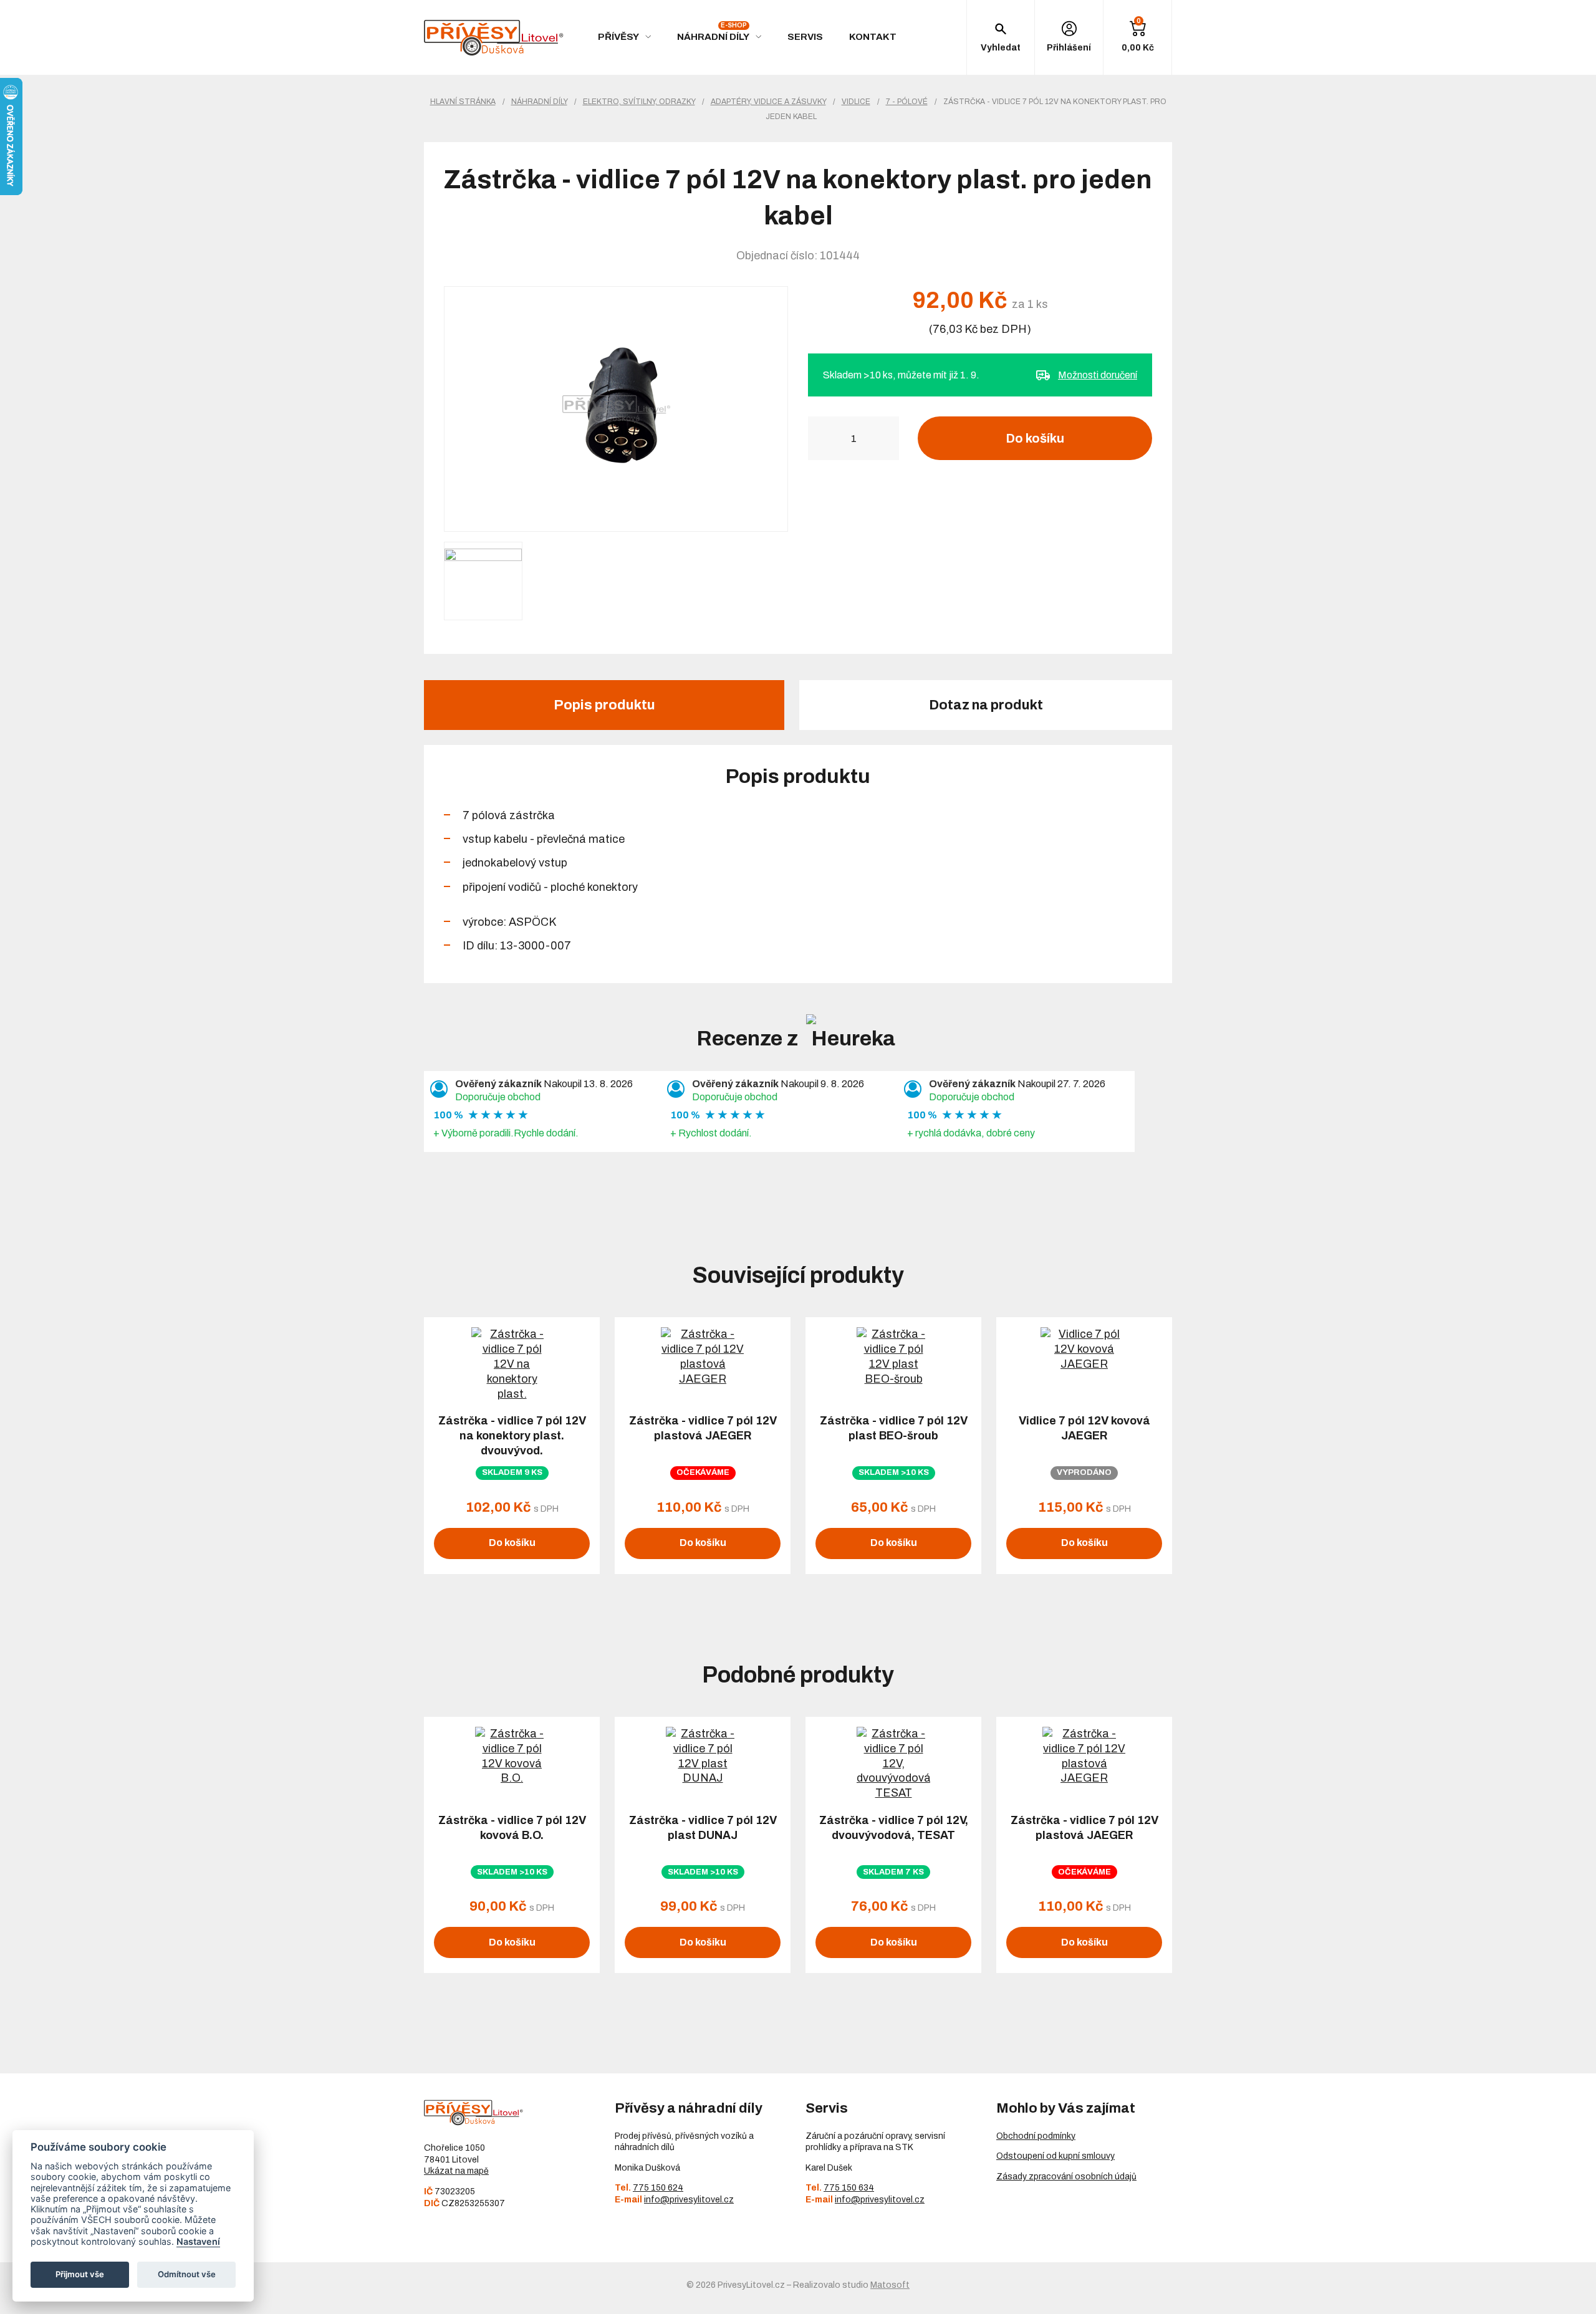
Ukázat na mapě (456, 2171)
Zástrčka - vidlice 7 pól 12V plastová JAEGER (703, 1428)
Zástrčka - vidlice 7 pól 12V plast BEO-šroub (894, 1428)
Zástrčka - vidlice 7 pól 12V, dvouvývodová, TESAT (894, 1828)
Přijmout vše (80, 2274)
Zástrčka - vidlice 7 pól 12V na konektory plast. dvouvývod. (512, 1436)
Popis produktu (604, 705)
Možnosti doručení (1098, 375)
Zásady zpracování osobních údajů (1066, 2177)
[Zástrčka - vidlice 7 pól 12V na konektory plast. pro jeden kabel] (616, 409)
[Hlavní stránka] (494, 38)
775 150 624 (658, 2188)
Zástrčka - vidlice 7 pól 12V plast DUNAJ (703, 1828)
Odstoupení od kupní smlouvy (1055, 2156)
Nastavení (198, 2241)
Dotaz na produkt (986, 705)
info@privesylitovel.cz (689, 2200)
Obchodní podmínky (1036, 2136)
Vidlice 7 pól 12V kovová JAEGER (1084, 1428)
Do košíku (1035, 438)
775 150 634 (849, 2188)
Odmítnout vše (187, 2274)
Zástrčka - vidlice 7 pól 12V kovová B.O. (512, 1828)
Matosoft (890, 2285)
